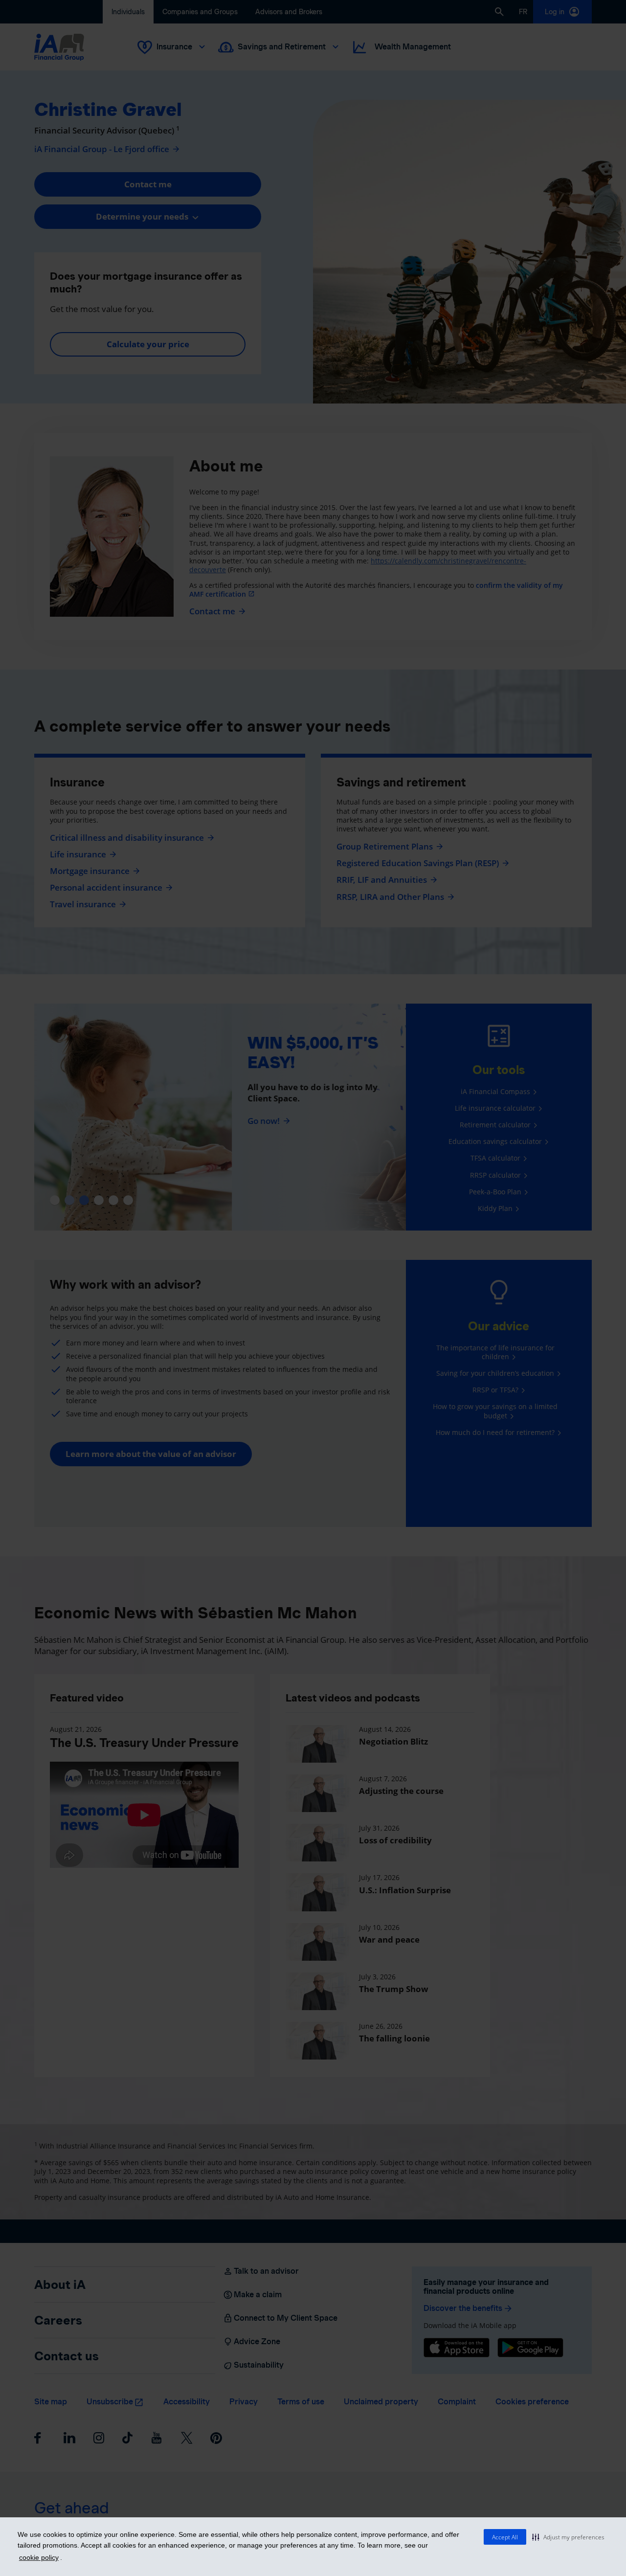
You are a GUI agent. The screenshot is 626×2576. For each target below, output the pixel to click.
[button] (568, 2537)
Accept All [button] (505, 2537)
